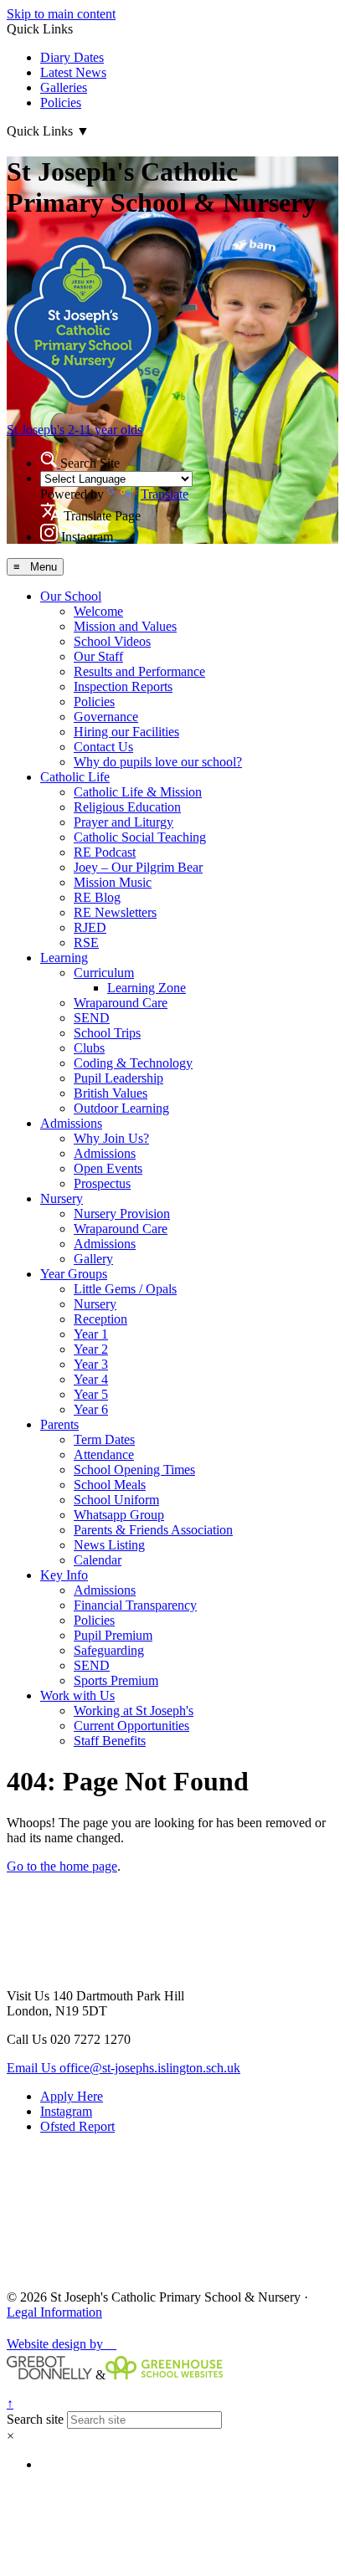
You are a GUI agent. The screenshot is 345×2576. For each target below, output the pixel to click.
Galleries (64, 87)
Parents (59, 1424)
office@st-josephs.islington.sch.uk (124, 2068)
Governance (106, 717)
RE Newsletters (115, 912)
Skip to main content (61, 14)
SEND (92, 1018)
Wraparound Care (121, 1003)
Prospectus (102, 1183)
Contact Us (103, 747)
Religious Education (127, 807)
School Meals (110, 1485)
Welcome (98, 611)
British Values (111, 1093)
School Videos (112, 641)
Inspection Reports (123, 686)
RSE (86, 942)
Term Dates (104, 1439)
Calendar (98, 1560)
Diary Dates (72, 57)
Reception (100, 1319)
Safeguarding (109, 1650)
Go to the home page (62, 1866)
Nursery (62, 1198)
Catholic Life (75, 777)
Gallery (93, 1259)
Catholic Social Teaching (140, 837)
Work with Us (77, 1695)
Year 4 (91, 1379)
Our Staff (98, 656)
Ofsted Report (77, 2126)
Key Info (64, 1575)
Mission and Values (125, 626)
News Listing (109, 1545)
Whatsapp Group (119, 1515)
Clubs (89, 1048)
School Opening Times (134, 1470)
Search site (35, 2419)
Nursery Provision (122, 1214)
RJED (90, 927)
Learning (64, 958)
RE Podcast (105, 852)
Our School (71, 596)
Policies (61, 102)
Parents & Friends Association (153, 1530)
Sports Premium (116, 1680)
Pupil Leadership (118, 1078)
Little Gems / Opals (125, 1289)
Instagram (66, 2111)
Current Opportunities (131, 1726)
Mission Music (113, 882)
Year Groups (74, 1274)
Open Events (108, 1168)
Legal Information (54, 2312)
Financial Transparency (135, 1605)
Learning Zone (147, 988)
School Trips (107, 1033)
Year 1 (91, 1334)
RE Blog (97, 897)
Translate (165, 494)
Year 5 (91, 1394)
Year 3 (91, 1364)
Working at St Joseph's (134, 1711)
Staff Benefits (110, 1741)
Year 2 (91, 1349)
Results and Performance (139, 671)
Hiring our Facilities (126, 732)
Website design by (62, 2344)
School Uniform (116, 1500)
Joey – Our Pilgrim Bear (138, 867)
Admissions (71, 1123)
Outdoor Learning (121, 1108)
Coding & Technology (133, 1063)
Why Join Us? (111, 1138)
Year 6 (91, 1409)
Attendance (104, 1454)
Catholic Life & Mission (138, 792)
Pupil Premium (113, 1635)
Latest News (73, 72)
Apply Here (72, 2096)
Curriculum (104, 973)
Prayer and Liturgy (124, 822)
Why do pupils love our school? (158, 762)
